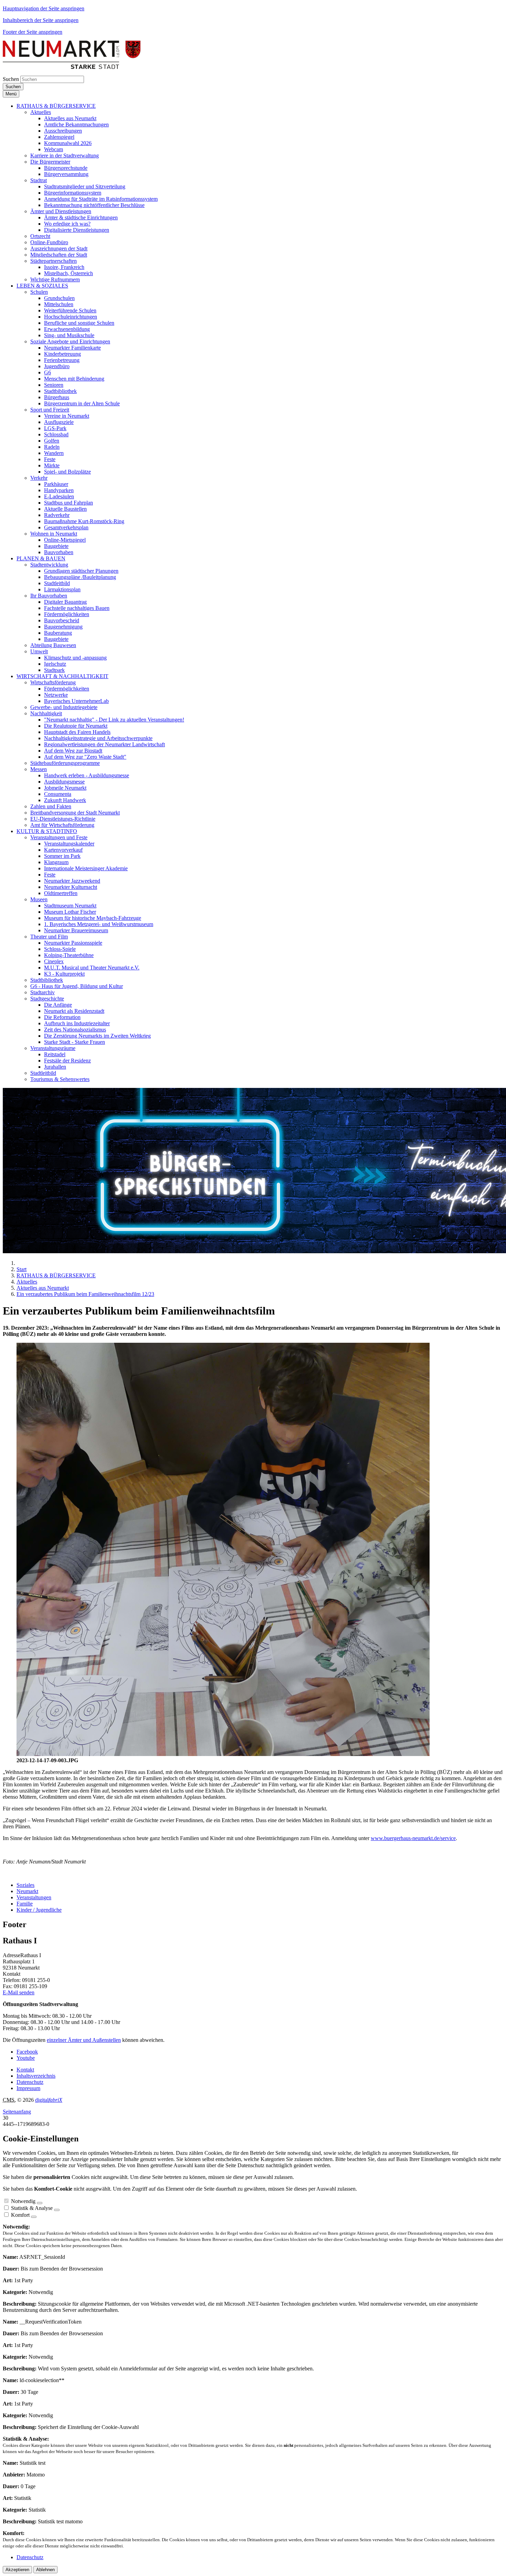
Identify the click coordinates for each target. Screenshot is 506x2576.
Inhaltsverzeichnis (36, 2076)
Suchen (11, 79)
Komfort (20, 2215)
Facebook (27, 2052)
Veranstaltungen (34, 1897)
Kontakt (25, 2070)
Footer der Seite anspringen (33, 32)
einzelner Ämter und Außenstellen (84, 2040)
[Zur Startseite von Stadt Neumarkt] (72, 67)
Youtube (26, 2058)
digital (49, 2100)
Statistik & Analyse (32, 2208)
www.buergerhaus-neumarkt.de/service (413, 1838)
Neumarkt (27, 1891)
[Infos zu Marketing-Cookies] (57, 2210)
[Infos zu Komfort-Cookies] (34, 2217)
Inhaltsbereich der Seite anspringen (41, 20)
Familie (25, 1904)
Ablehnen (45, 2570)
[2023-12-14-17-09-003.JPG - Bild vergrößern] (223, 1754)
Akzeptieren (17, 2570)
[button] (56, 106)
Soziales (25, 1885)
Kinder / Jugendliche (39, 1910)
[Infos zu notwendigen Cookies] (40, 2203)
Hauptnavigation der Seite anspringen (44, 8)
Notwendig (23, 2201)
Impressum (28, 2088)
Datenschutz (30, 2082)
